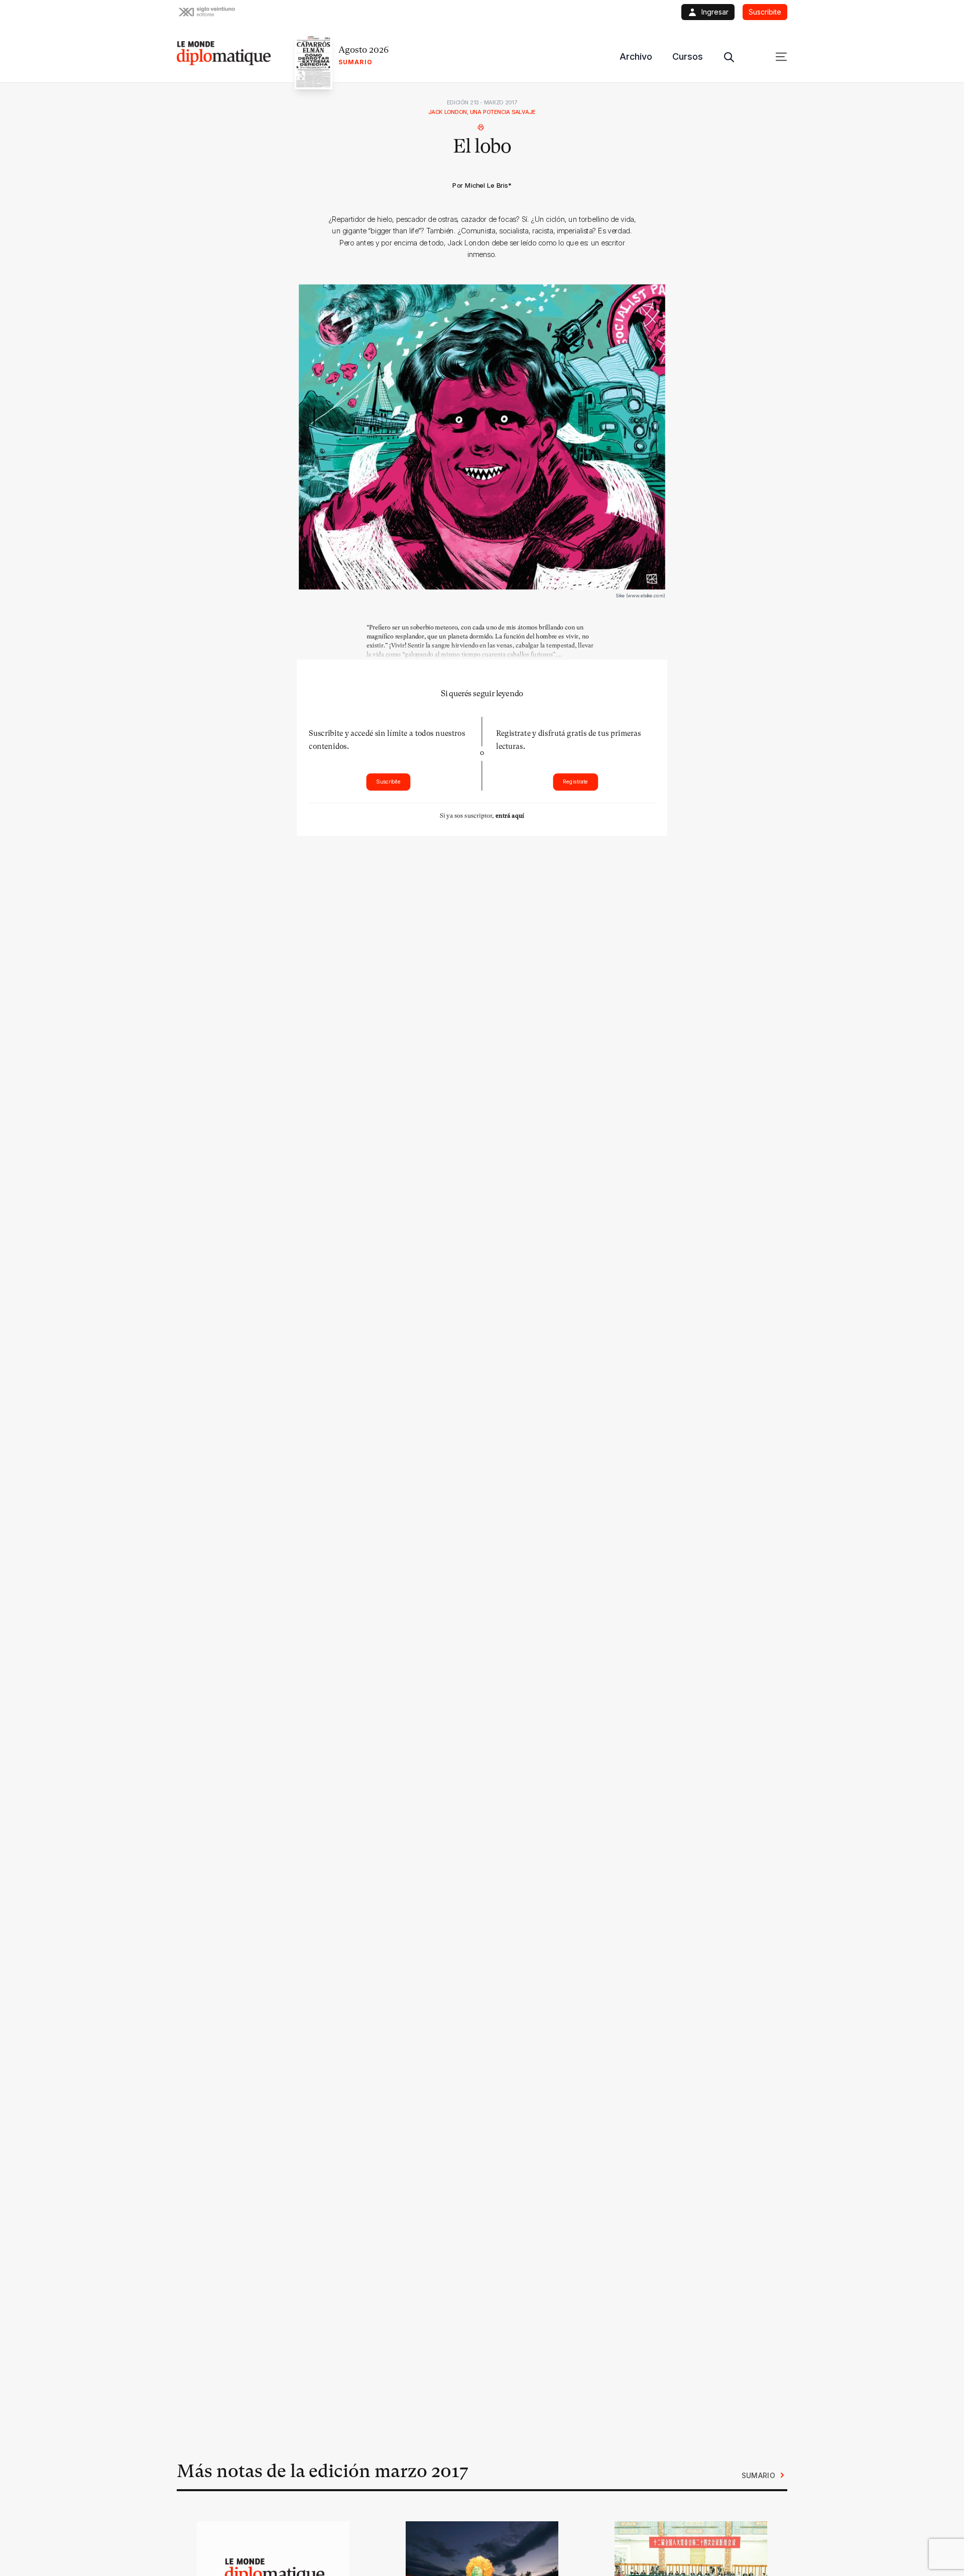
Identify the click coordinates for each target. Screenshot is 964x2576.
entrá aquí (510, 815)
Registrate (575, 782)
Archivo (636, 56)
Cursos (688, 56)
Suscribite (388, 782)
